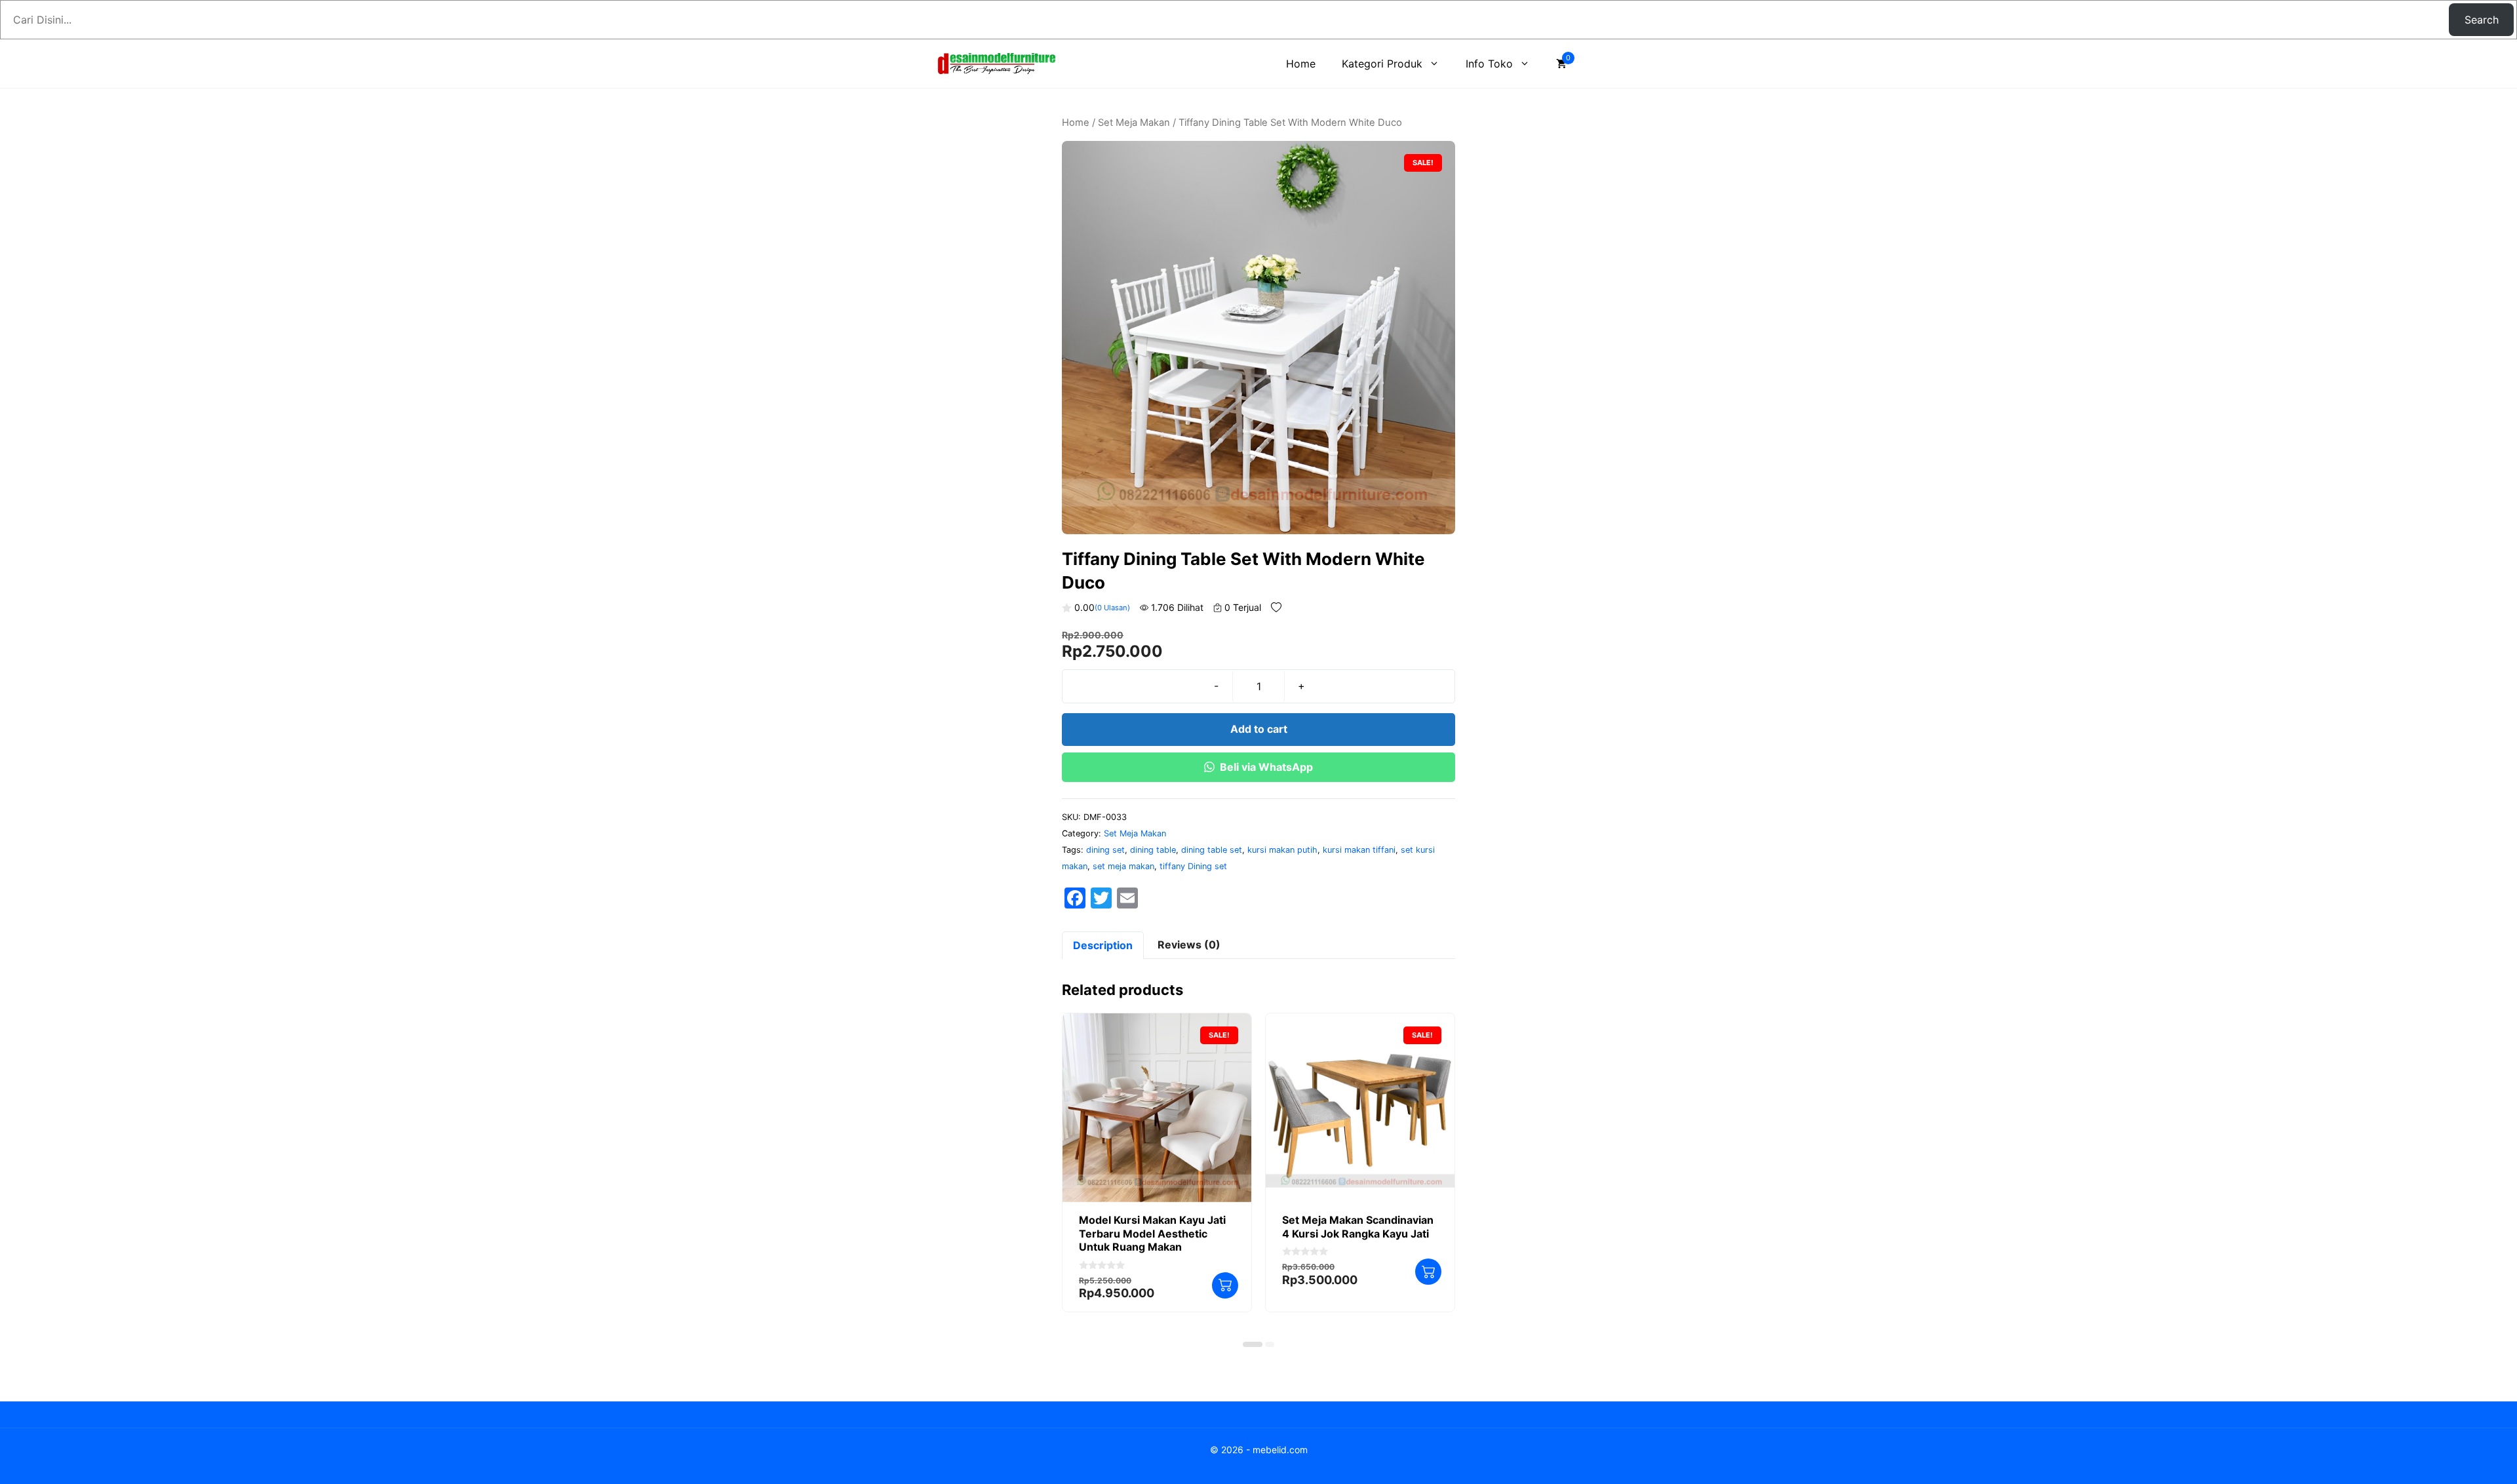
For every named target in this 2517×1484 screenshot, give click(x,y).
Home (1301, 64)
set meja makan (1123, 866)
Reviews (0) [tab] (1189, 945)
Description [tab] (1103, 945)
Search (2482, 20)
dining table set (1212, 850)
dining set (1105, 850)
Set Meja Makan (1134, 123)
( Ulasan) (1112, 608)
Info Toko (1489, 64)
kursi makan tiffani (1359, 850)
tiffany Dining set (1193, 866)
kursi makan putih (1282, 850)
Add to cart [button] (1225, 1285)
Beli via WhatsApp (1266, 767)
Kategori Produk (1382, 64)
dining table (1153, 850)
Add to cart (1259, 729)
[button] (1253, 1344)
